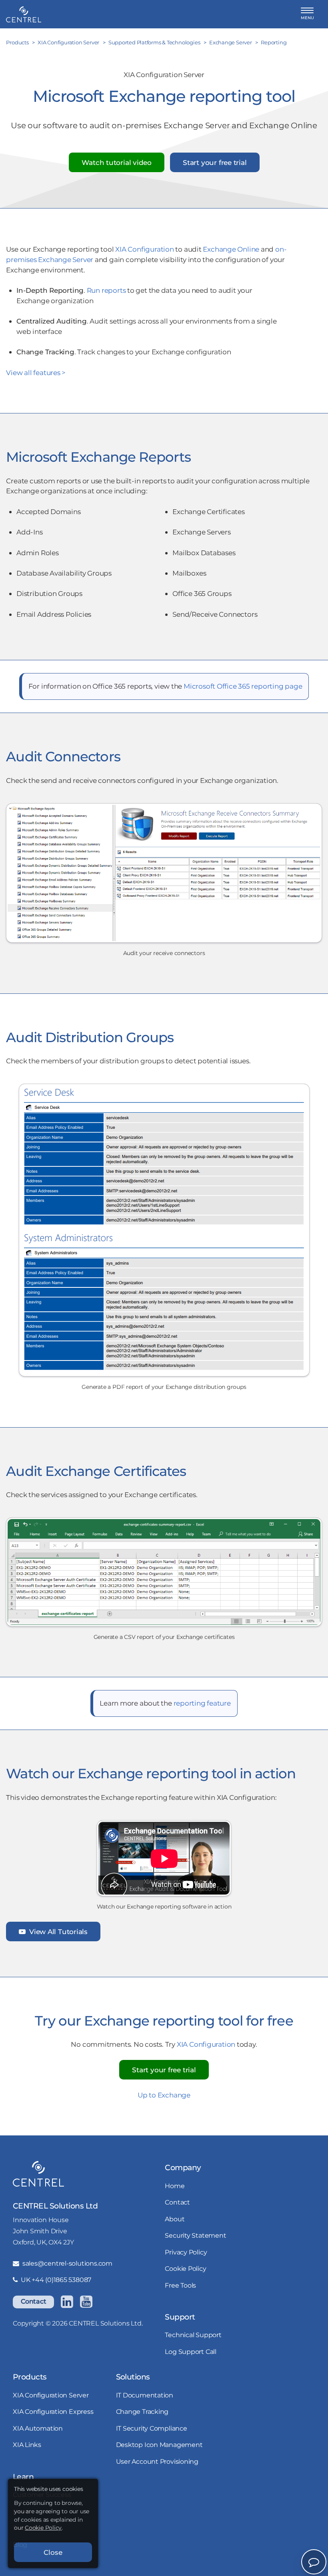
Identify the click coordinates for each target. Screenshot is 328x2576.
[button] (307, 14)
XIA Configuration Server (51, 2395)
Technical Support (193, 2335)
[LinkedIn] (67, 2302)
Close (53, 2552)
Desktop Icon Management (159, 2445)
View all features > (36, 372)
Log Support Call (190, 2352)
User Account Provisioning (157, 2462)
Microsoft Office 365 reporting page (243, 686)
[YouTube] (86, 2302)
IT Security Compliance (152, 2428)
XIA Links (27, 2445)
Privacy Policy (186, 2252)
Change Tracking (142, 2412)
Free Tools (180, 2285)
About (175, 2219)
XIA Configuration (144, 249)
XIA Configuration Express (53, 2412)
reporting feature (202, 1703)
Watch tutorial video (117, 162)
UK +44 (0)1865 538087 (56, 2280)
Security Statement (195, 2235)
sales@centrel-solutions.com (67, 2263)
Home (175, 2186)
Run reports (106, 290)
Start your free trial (215, 162)
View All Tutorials (57, 1932)
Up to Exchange (164, 2095)
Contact (33, 2301)
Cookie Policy (185, 2269)
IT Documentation (145, 2395)
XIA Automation (38, 2428)
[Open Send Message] (314, 2562)
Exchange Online (231, 249)
